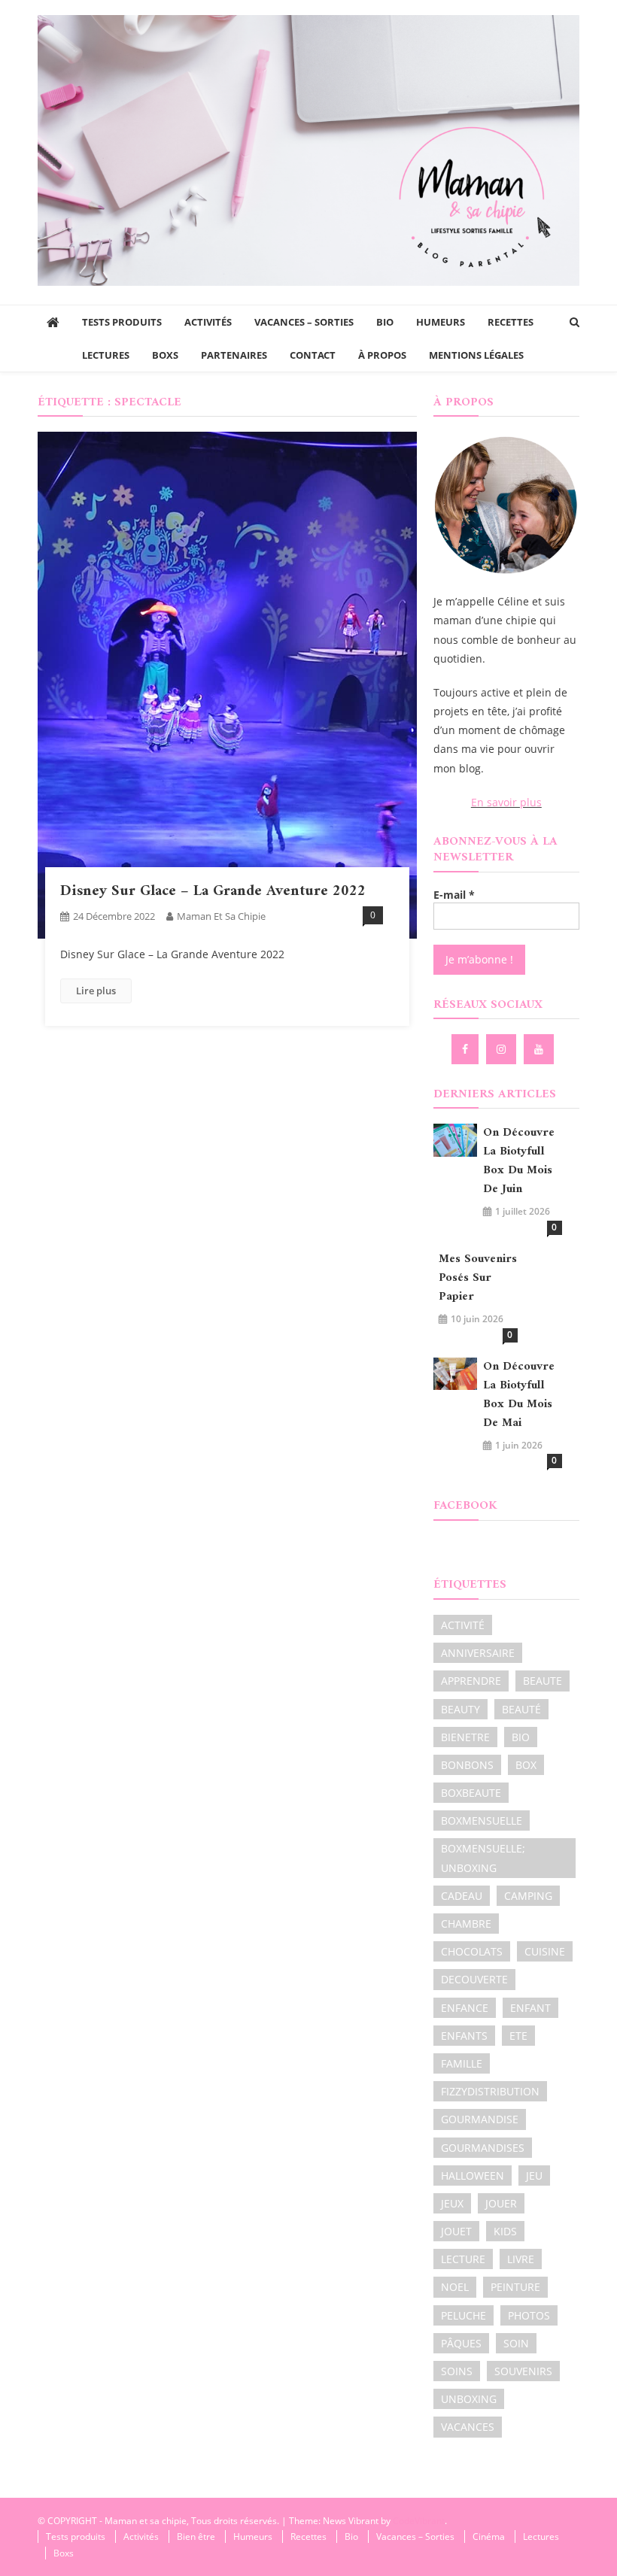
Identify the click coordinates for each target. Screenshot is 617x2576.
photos (529, 2315)
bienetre (465, 1737)
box (526, 1765)
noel (455, 2287)
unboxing (469, 2399)
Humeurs (441, 322)
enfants (464, 2036)
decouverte (474, 1979)
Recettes (511, 322)
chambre (466, 1924)
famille (462, 2063)
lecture (463, 2259)
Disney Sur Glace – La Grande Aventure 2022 (213, 892)
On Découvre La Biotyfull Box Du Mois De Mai (519, 1395)
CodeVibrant (419, 2521)
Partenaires (234, 355)
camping (528, 1896)
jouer (501, 2203)
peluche (464, 2315)
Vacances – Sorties (304, 322)
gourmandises (483, 2148)
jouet (456, 2231)
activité (463, 1625)
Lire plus (96, 991)
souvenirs (523, 2371)
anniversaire (478, 1653)
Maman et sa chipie (221, 916)
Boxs (165, 355)
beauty (460, 1709)
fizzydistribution (490, 2091)
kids (505, 2231)
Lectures (106, 355)
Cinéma (489, 2537)
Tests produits (122, 322)
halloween (473, 2175)
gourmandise (480, 2119)
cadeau (462, 1896)
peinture (515, 2287)
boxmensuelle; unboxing (483, 1858)
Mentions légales (476, 355)
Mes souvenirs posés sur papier (478, 1278)
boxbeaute (471, 1793)
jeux (452, 2203)
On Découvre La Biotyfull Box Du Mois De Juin (519, 1161)
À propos (382, 355)
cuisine (545, 1951)
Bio (385, 322)
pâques (461, 2343)
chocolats (472, 1951)
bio (521, 1737)
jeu (534, 2175)
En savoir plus (506, 802)
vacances (468, 2427)
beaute (543, 1681)
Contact (313, 355)
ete (518, 2036)
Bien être (196, 2537)
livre (521, 2259)
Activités (208, 322)
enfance (465, 2008)
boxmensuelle (482, 1820)
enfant (530, 2008)
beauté (521, 1709)
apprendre (471, 1681)
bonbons (467, 1765)
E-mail (454, 895)
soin (516, 2343)
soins (457, 2371)
